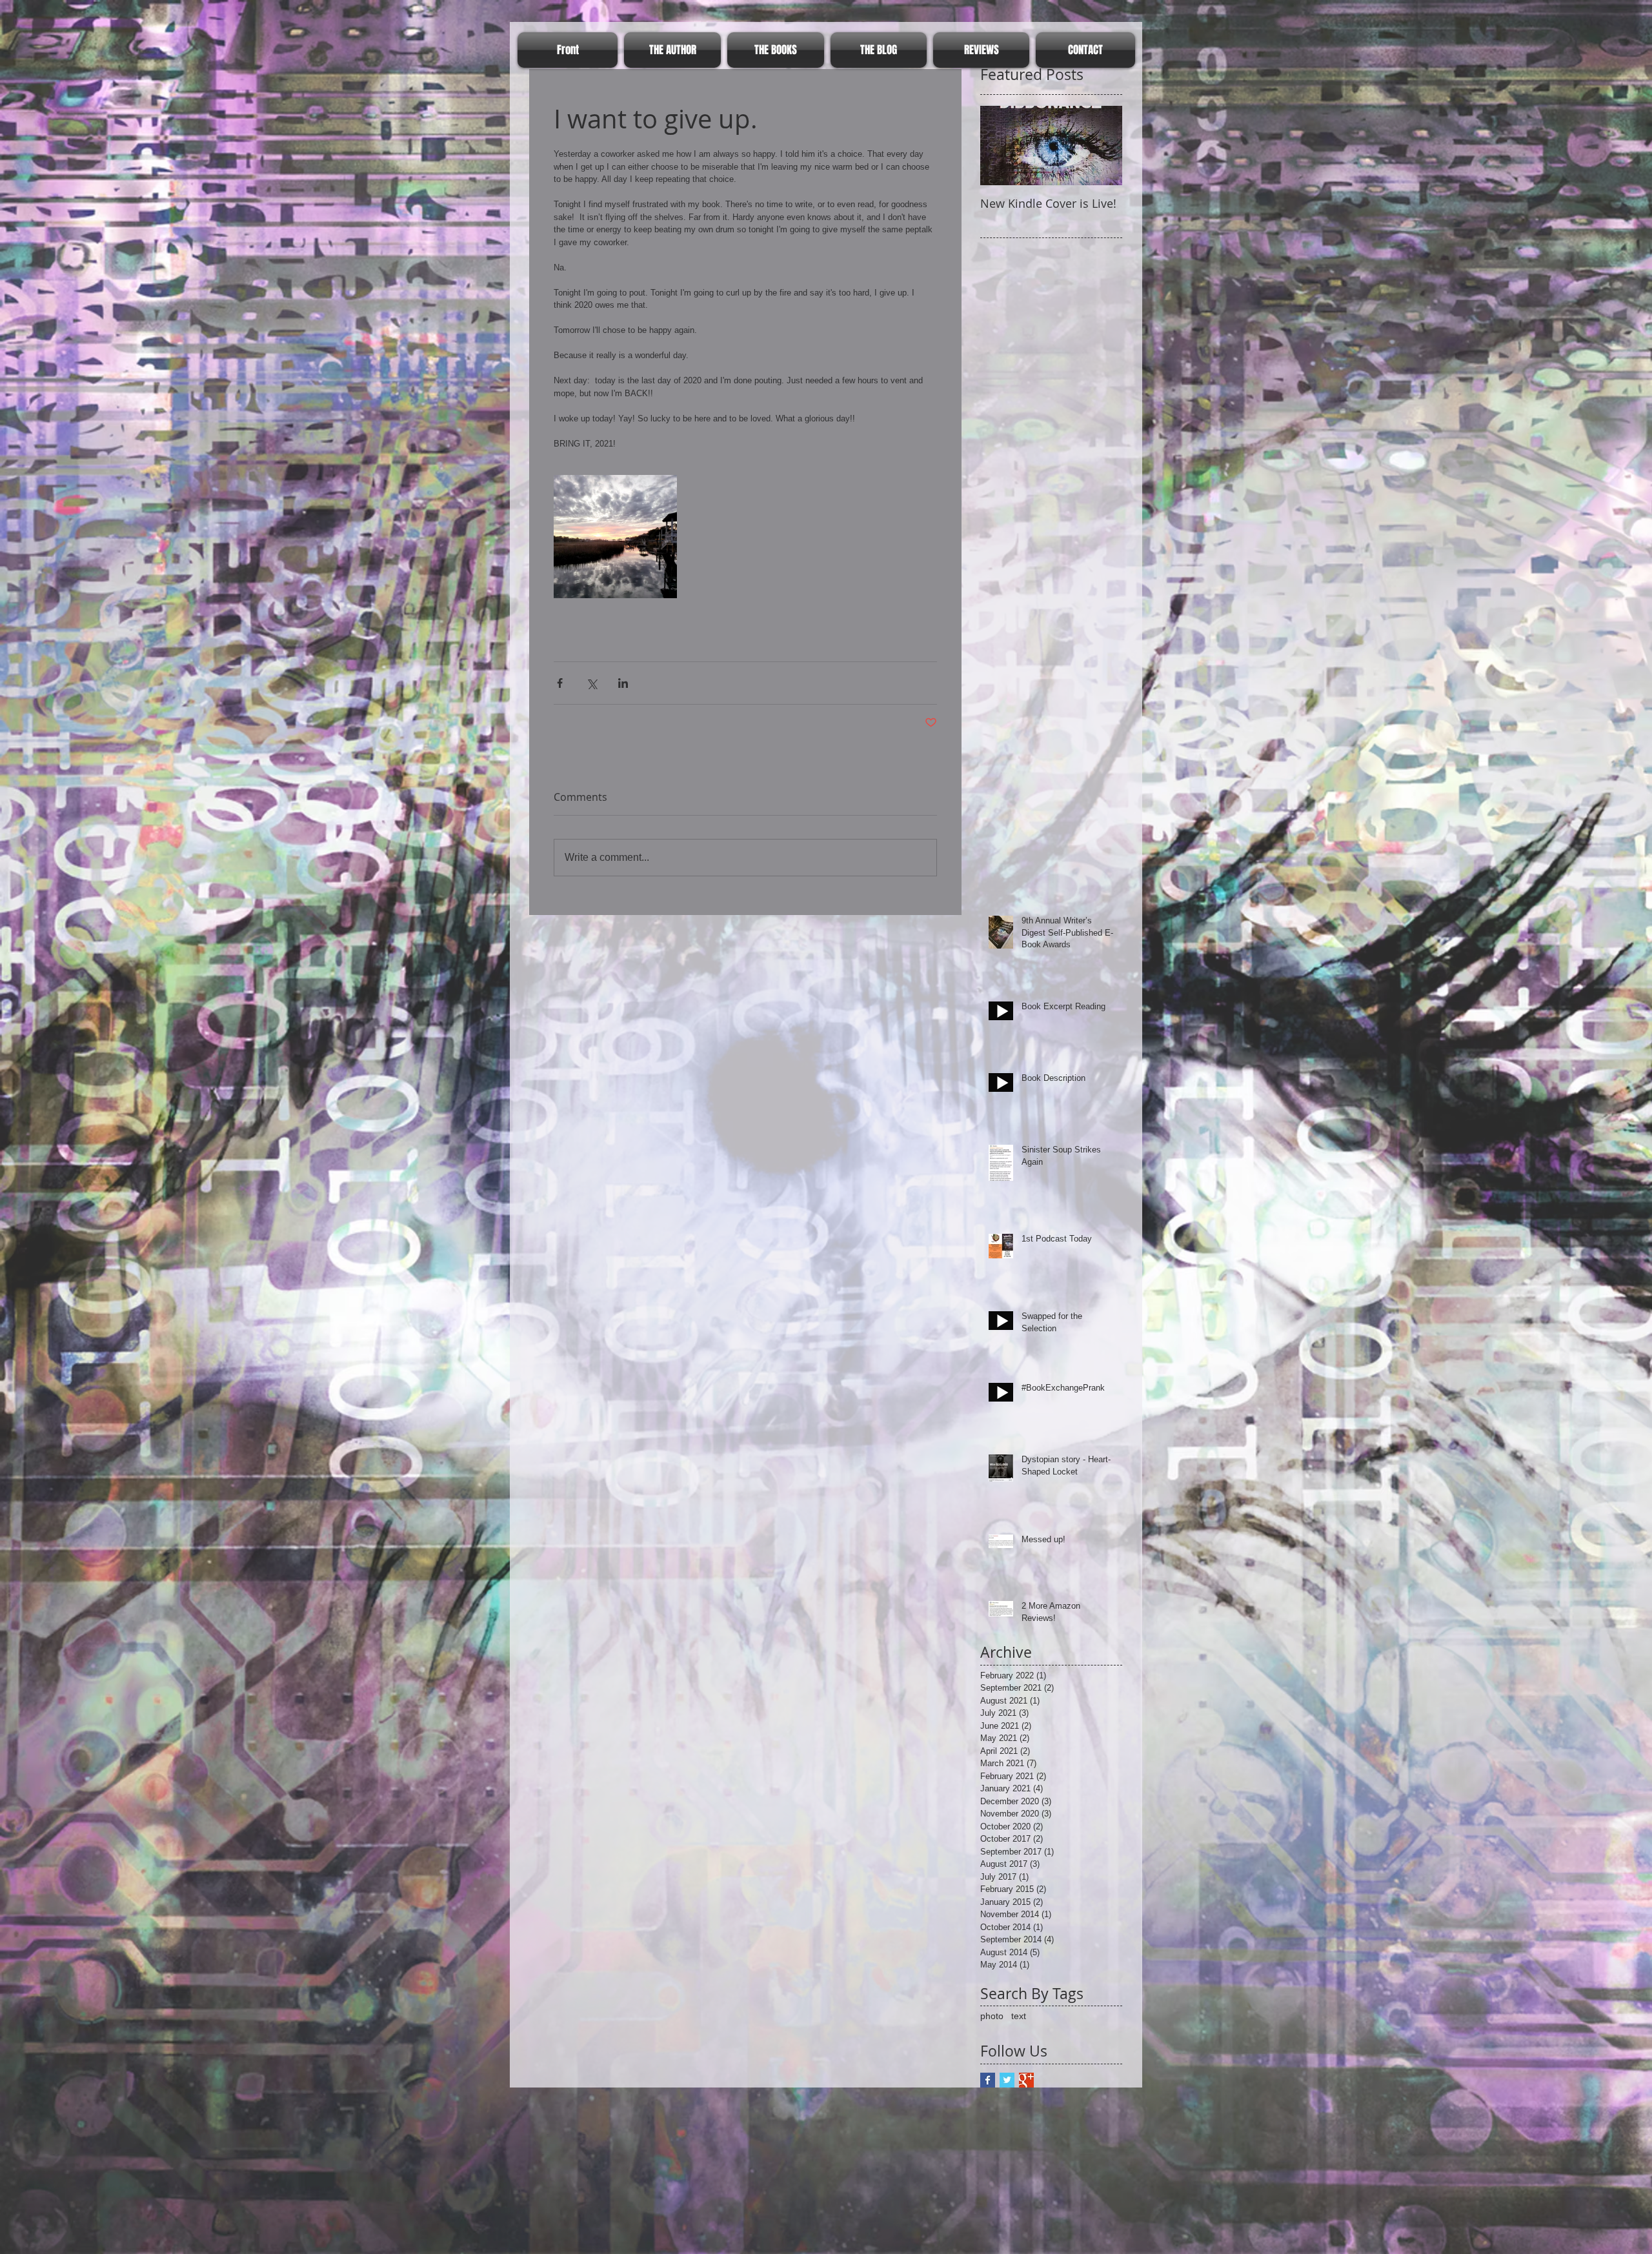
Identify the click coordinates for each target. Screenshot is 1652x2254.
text (1019, 2016)
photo (992, 2016)
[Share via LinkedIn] (623, 683)
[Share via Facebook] (560, 683)
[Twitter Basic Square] (1007, 2080)
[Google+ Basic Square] (1026, 2080)
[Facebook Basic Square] (988, 2080)
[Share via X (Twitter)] (591, 683)
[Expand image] (615, 537)
